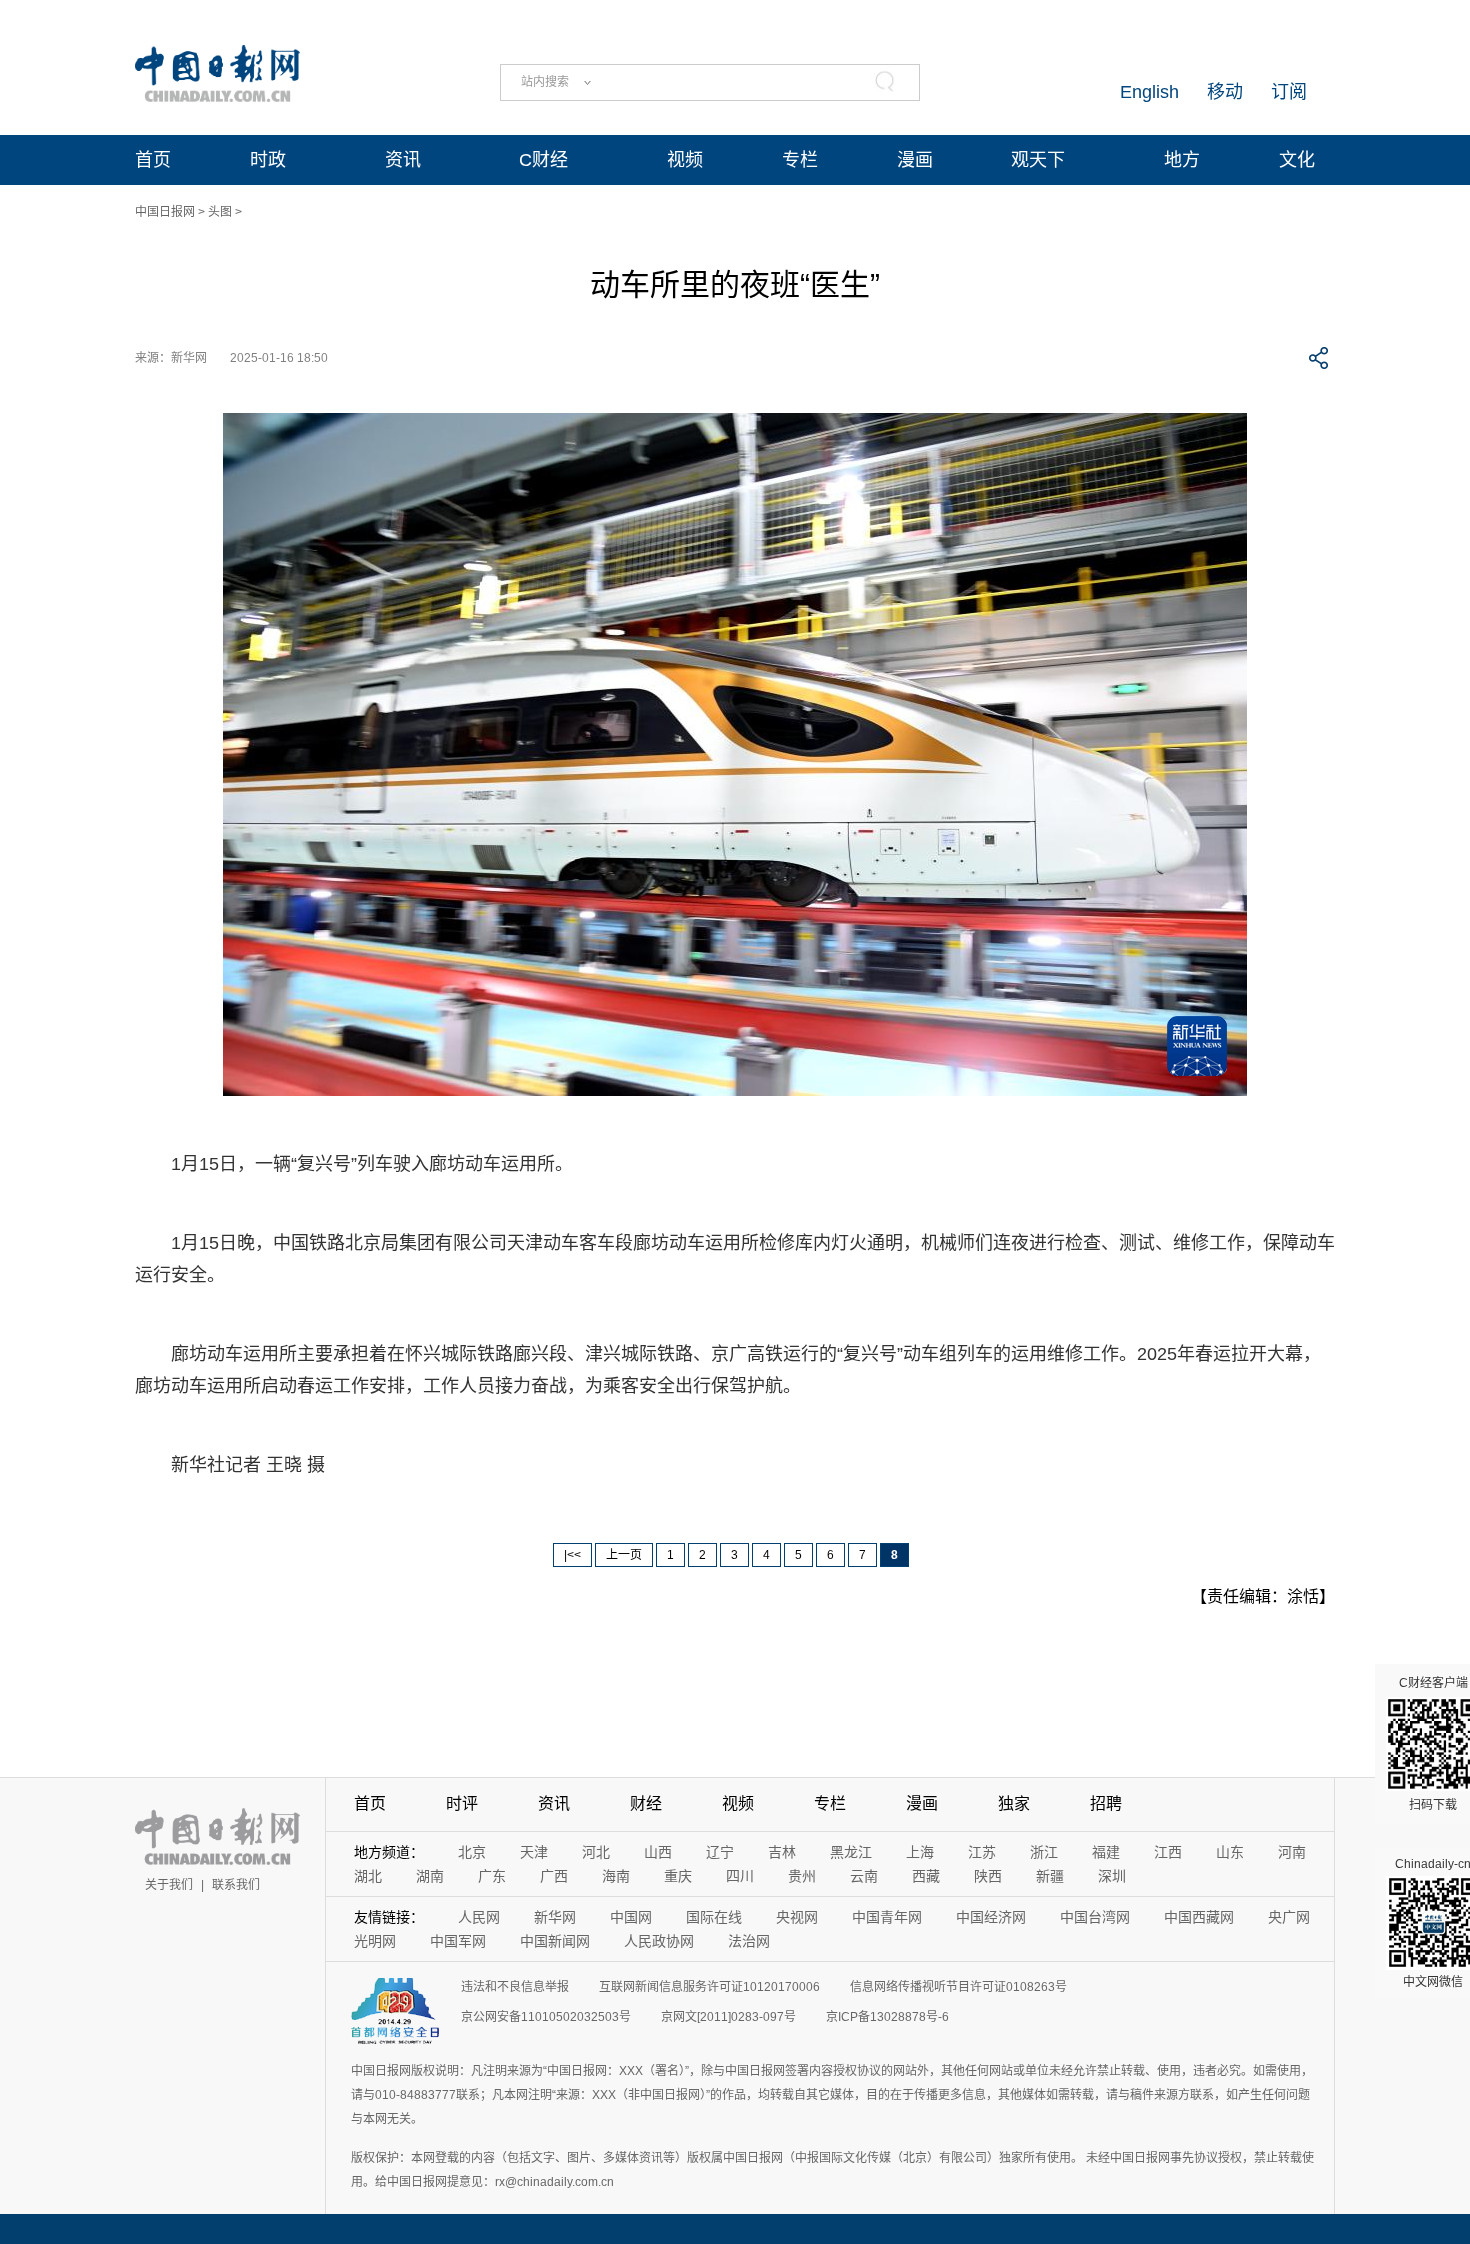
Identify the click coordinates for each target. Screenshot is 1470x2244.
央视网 (797, 1917)
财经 (646, 1803)
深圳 (1112, 1876)
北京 (472, 1852)
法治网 (749, 1941)
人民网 (479, 1917)
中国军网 (458, 1941)
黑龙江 (851, 1852)
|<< (572, 1555)
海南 (616, 1876)
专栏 (800, 160)
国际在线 (714, 1917)
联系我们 (236, 1885)
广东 (492, 1876)
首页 (153, 160)
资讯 (403, 160)
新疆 (1050, 1876)
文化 (1297, 160)
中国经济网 (991, 1917)
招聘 (1106, 1803)
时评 (462, 1803)
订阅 (1289, 92)
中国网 (631, 1917)
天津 (534, 1852)
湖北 (368, 1876)
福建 (1106, 1852)
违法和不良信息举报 (515, 1987)
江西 (1168, 1852)
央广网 (1289, 1917)
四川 (740, 1876)
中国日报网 (165, 212)
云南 (864, 1876)
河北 (596, 1852)
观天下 (1038, 160)
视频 (685, 160)
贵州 (802, 1876)
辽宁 (720, 1852)
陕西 (988, 1876)
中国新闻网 (555, 1941)
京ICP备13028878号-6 (887, 2017)
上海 (920, 1852)
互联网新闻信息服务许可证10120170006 (709, 1987)
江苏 (982, 1852)
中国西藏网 (1199, 1917)
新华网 (555, 1917)
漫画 (915, 160)
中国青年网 (887, 1917)
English (1149, 92)
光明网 (375, 1941)
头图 (220, 212)
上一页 (624, 1555)
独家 (1014, 1803)
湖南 (430, 1876)
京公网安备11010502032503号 (546, 2017)
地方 (1182, 160)
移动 (1225, 92)
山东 (1230, 1852)
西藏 (926, 1876)
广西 (554, 1876)
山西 (658, 1852)
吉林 (782, 1852)
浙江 (1044, 1852)
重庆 (678, 1876)
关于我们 (169, 1885)
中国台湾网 (1095, 1917)
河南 (1292, 1852)
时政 (268, 160)
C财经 (543, 160)
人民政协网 (659, 1941)
